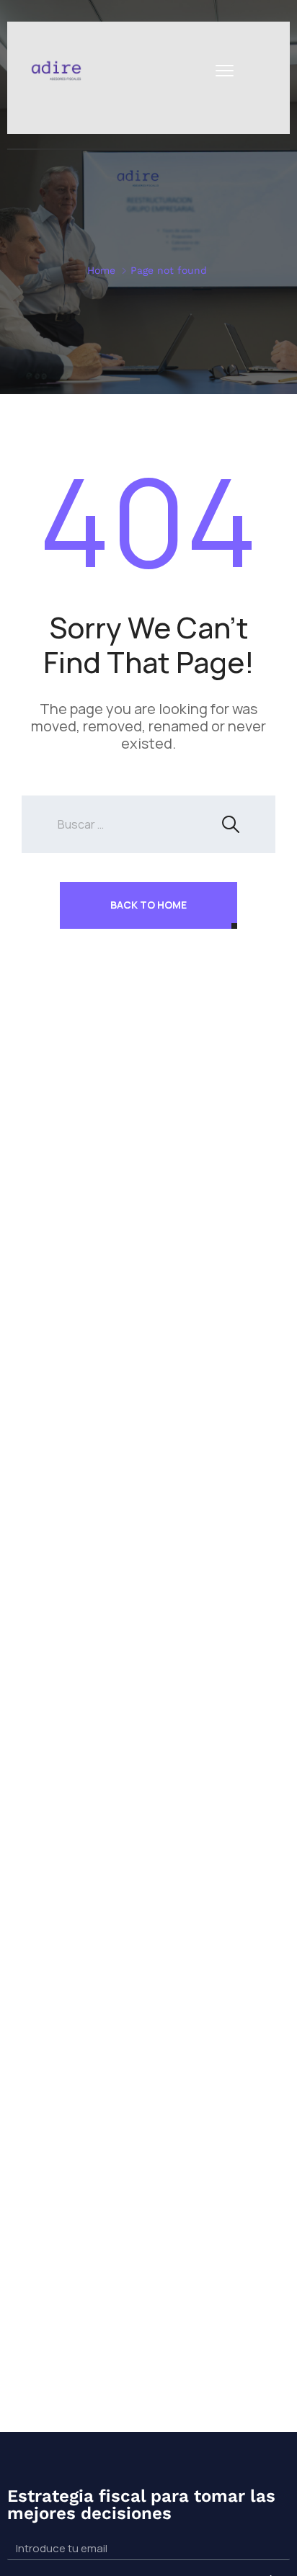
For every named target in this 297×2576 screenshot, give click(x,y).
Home (101, 270)
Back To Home (148, 905)
